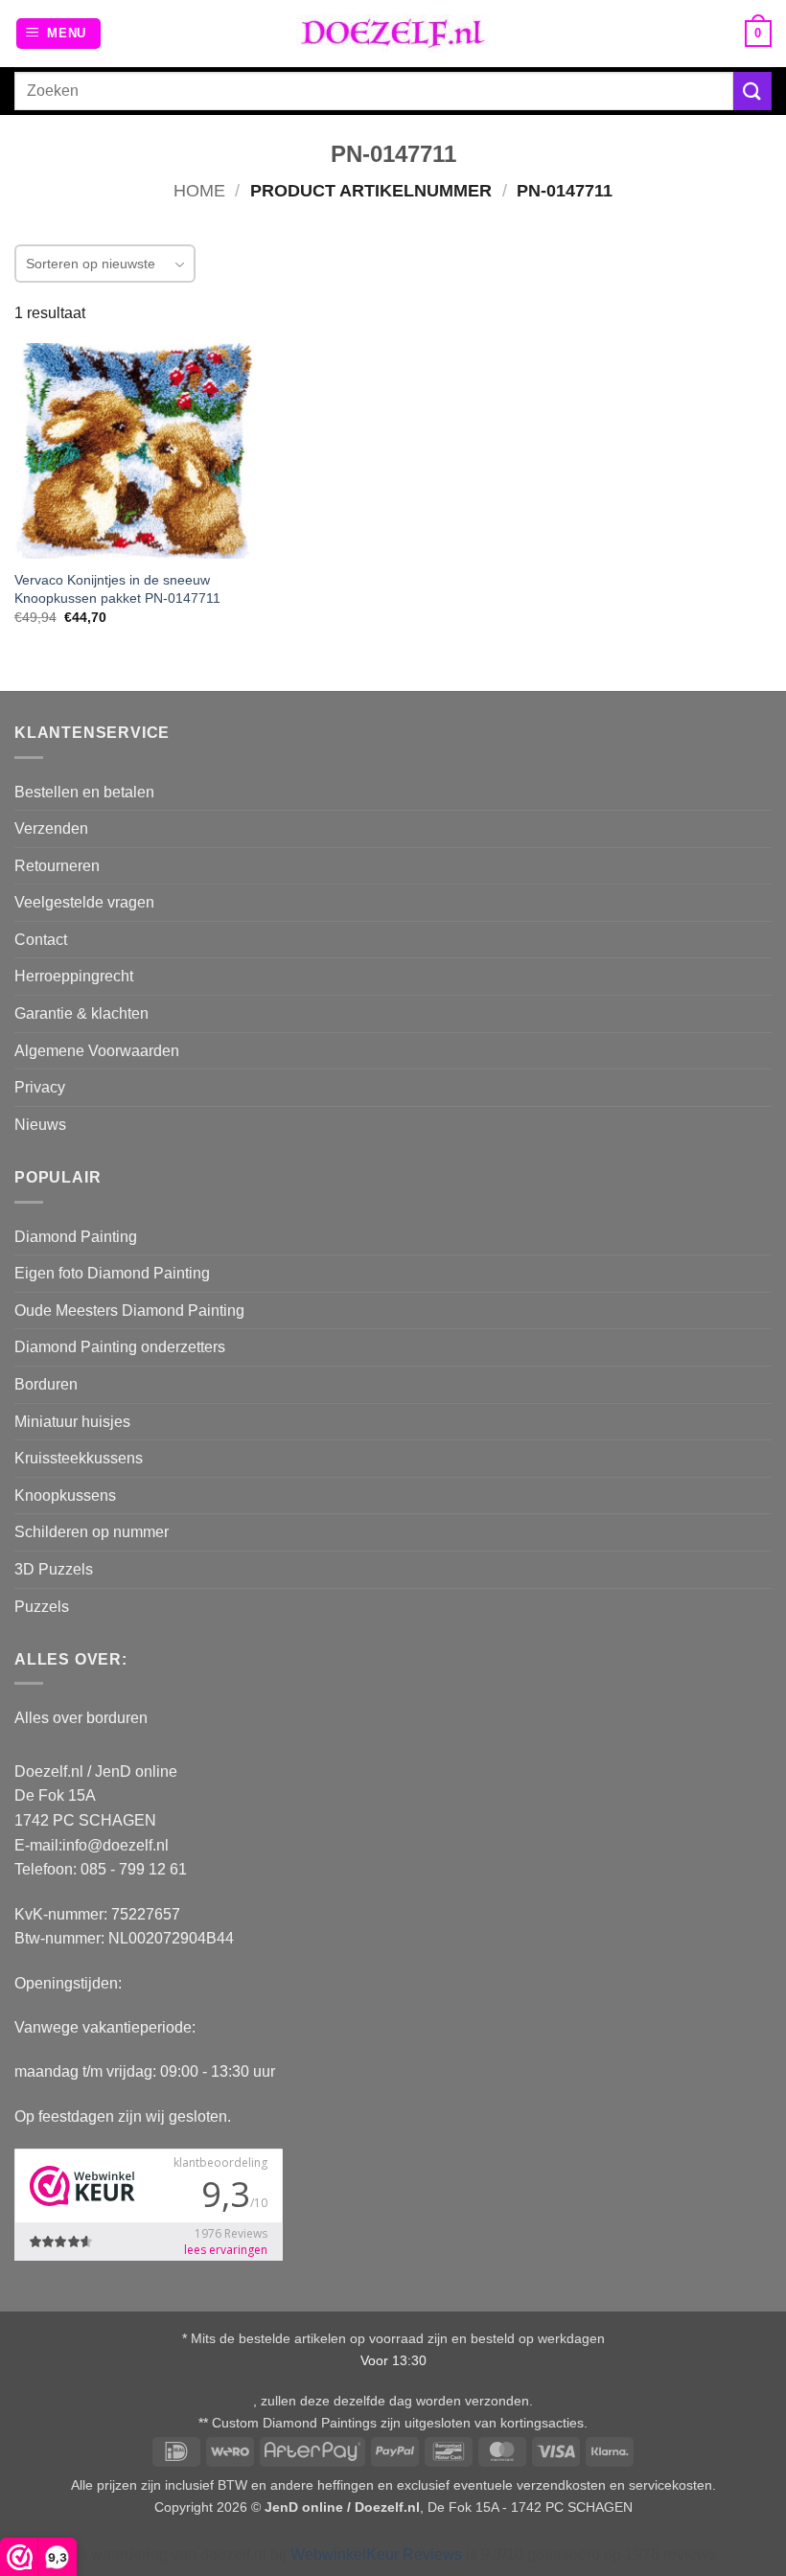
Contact (41, 940)
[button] (59, 34)
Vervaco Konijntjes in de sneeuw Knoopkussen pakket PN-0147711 (117, 589)
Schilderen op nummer (92, 1532)
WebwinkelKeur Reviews (376, 2554)
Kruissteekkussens (79, 1458)
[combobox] (374, 91)
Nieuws (40, 1125)
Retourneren (57, 866)
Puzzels (42, 1607)
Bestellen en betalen (84, 792)
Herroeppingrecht (74, 976)
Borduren (46, 1384)
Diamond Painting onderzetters (120, 1347)
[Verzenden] (752, 91)
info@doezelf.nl (116, 1845)
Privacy (40, 1087)
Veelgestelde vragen (84, 902)
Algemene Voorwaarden (97, 1051)
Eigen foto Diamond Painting (112, 1273)
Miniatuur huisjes (72, 1422)
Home (199, 190)
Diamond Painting (76, 1237)
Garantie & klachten (81, 1013)
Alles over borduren (81, 1718)
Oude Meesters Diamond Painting (129, 1311)
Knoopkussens (65, 1495)
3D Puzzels (54, 1569)
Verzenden (51, 828)
